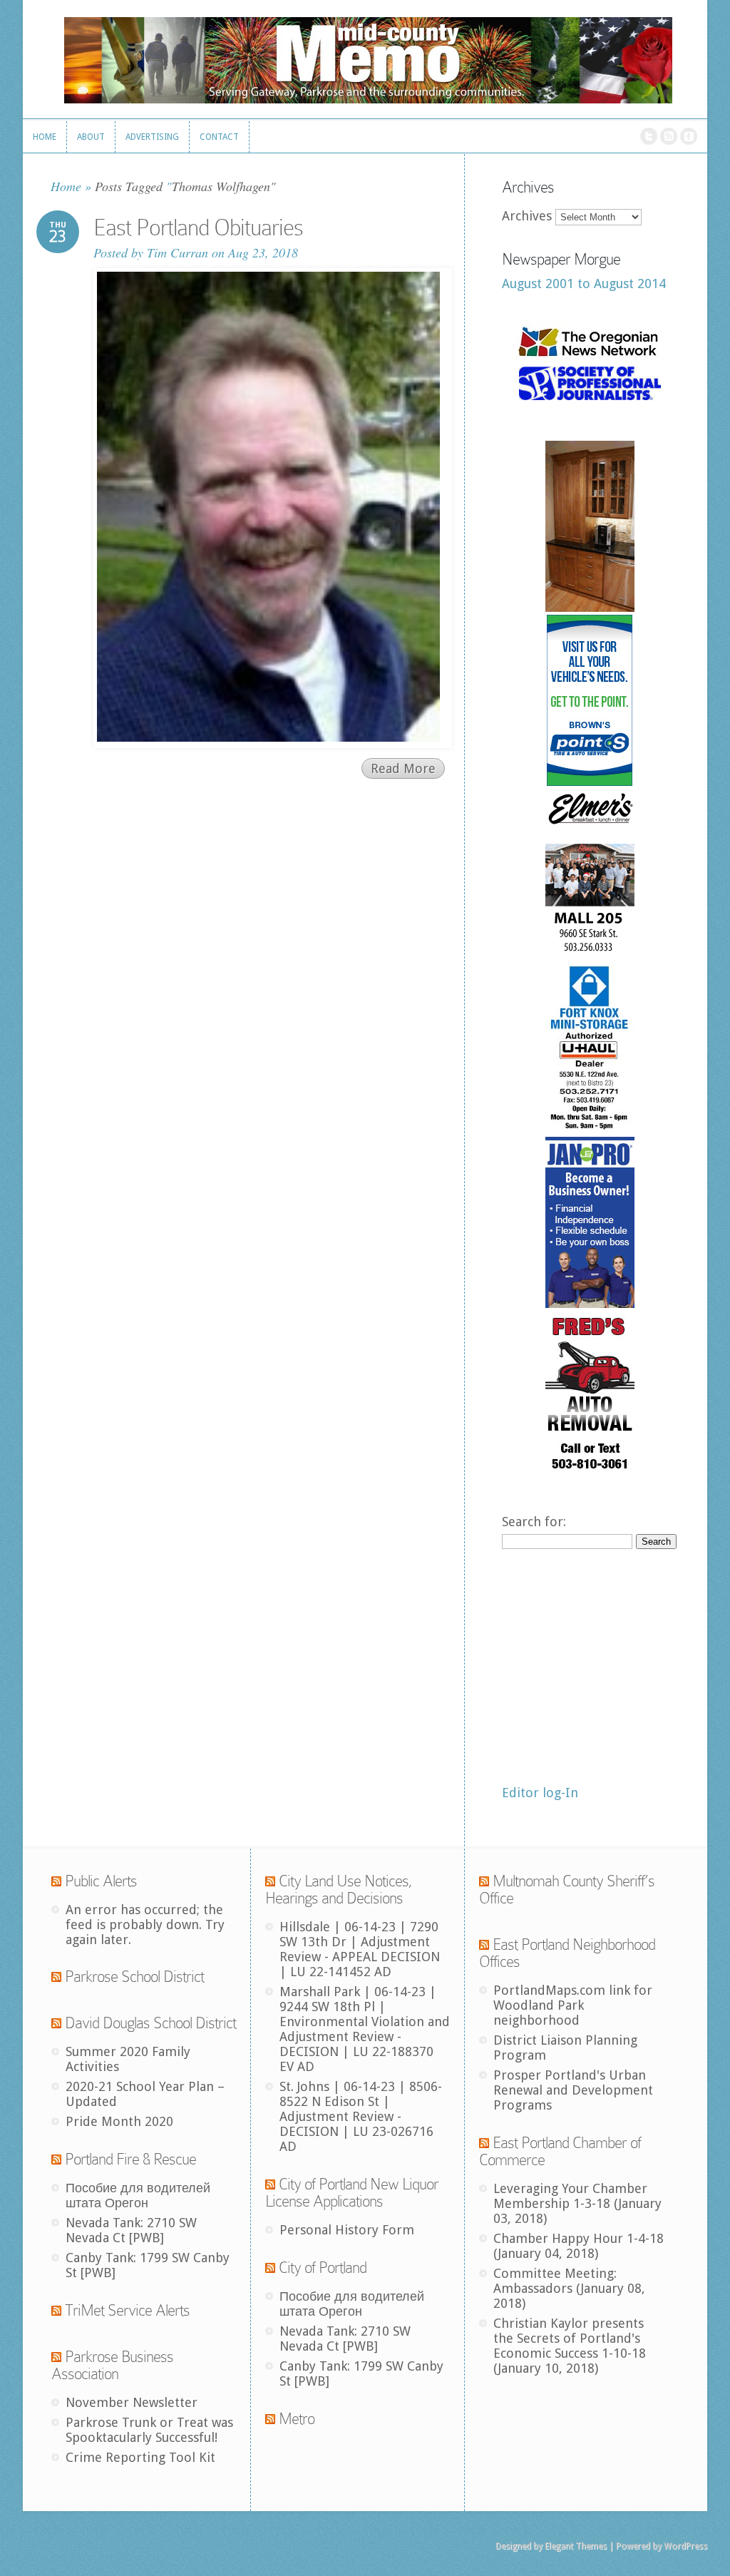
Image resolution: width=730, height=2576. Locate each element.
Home (66, 186)
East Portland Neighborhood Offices (567, 1953)
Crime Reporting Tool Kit (140, 2457)
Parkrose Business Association (112, 2365)
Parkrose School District (134, 1977)
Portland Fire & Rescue (130, 2159)
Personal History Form (347, 2230)
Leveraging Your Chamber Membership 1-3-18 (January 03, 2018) (577, 2203)
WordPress (685, 2546)
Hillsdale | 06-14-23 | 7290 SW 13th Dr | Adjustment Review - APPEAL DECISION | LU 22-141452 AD (360, 1949)
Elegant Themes (576, 2546)
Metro (297, 2419)
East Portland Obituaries (198, 228)
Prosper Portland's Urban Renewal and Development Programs (573, 2090)
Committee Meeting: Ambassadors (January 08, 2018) (569, 2288)
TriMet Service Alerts (127, 2310)
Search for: (534, 1522)
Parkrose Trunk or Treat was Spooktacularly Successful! (149, 2430)
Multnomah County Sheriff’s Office (567, 1890)
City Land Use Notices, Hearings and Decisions (339, 1890)
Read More (403, 768)
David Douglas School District (150, 2023)
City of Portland (323, 2268)
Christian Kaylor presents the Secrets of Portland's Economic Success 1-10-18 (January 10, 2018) (570, 2346)
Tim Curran (178, 252)
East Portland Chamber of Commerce (560, 2151)
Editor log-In (540, 1793)
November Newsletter (132, 2402)
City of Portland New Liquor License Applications (352, 2193)
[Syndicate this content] (56, 1881)
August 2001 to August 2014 (584, 283)
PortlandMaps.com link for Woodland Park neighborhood (573, 2005)
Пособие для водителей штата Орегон (138, 2195)
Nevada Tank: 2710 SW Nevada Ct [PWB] (131, 2230)
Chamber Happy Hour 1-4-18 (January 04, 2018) (579, 2246)
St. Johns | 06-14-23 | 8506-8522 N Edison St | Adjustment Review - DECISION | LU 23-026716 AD (361, 2116)
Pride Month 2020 (119, 2121)
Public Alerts (101, 1881)
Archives (527, 216)
